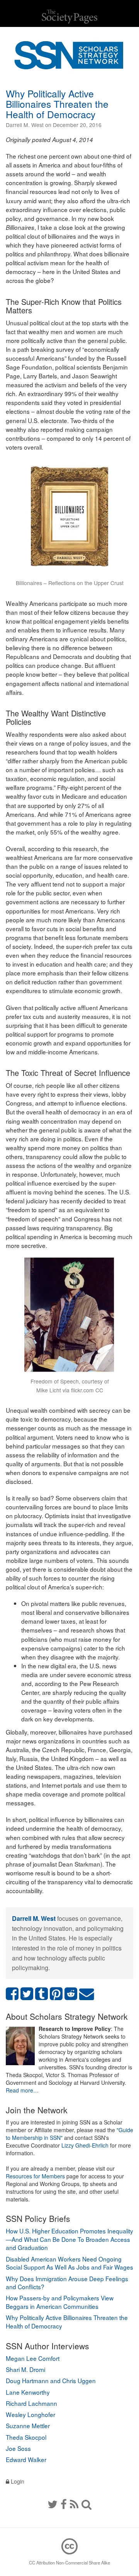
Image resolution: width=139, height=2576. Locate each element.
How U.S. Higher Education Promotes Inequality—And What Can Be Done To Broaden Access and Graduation (69, 2239)
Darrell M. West (34, 1918)
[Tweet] (27, 1994)
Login (17, 2481)
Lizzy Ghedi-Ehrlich (85, 2145)
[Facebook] (64, 2504)
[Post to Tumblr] (42, 1994)
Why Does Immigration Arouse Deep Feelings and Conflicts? (67, 2283)
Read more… (22, 2090)
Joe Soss (18, 2448)
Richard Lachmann (31, 2403)
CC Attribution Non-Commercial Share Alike (69, 2563)
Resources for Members (35, 2176)
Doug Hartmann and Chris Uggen (51, 2380)
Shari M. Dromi (25, 2369)
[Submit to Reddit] (71, 1994)
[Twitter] (53, 2504)
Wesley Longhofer (31, 2414)
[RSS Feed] (74, 2504)
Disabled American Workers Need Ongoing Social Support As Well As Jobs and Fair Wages (69, 2263)
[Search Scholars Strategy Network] (86, 2504)
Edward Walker (26, 2459)
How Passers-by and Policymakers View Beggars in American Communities (60, 2302)
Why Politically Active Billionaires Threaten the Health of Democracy (57, 104)
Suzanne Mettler (28, 2425)
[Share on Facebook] (12, 1994)
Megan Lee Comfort (33, 2358)
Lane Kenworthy (28, 2392)
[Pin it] (56, 1994)
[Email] (87, 1994)
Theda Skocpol (26, 2437)
